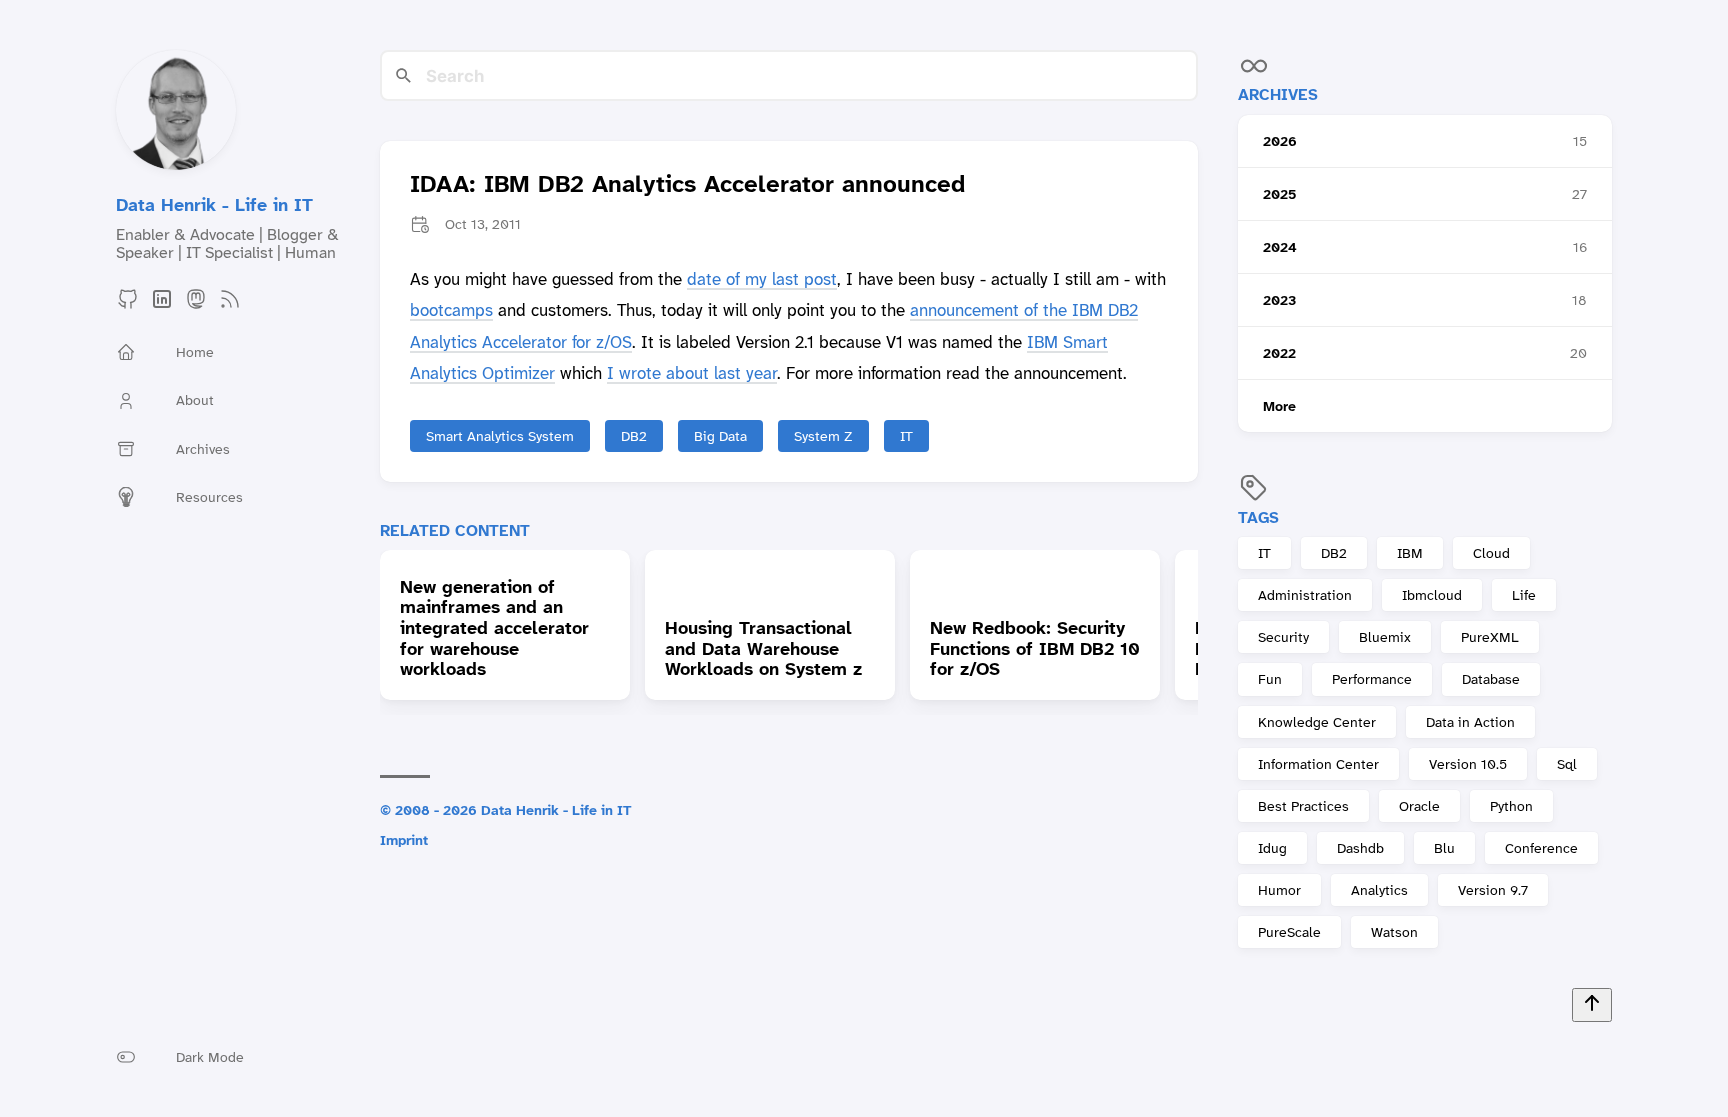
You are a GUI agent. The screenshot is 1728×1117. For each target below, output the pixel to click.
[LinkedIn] (162, 305)
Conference (1541, 848)
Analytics (1379, 890)
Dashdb (1360, 848)
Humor (1279, 890)
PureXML (1490, 637)
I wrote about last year (692, 373)
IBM (1410, 553)
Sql (1567, 764)
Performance (1372, 679)
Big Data (720, 436)
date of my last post (762, 279)
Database (1491, 679)
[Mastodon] (196, 305)
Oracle (1419, 806)
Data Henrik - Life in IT (214, 205)
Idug (1272, 848)
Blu (1444, 848)
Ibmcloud (1432, 595)
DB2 (1334, 553)
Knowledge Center (1317, 722)
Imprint (404, 840)
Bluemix (1385, 637)
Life (1524, 595)
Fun (1270, 679)
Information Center (1318, 764)
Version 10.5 (1468, 764)
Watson (1394, 932)
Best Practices (1303, 806)
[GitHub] (128, 305)
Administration (1305, 595)
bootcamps (451, 310)
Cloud (1491, 553)
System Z (823, 436)
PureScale (1289, 932)
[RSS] (230, 305)
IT (1264, 553)
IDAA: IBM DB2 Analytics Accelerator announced (687, 185)
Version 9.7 (1493, 890)
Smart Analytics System (500, 436)
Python (1511, 806)
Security (1283, 637)
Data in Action (1470, 722)
